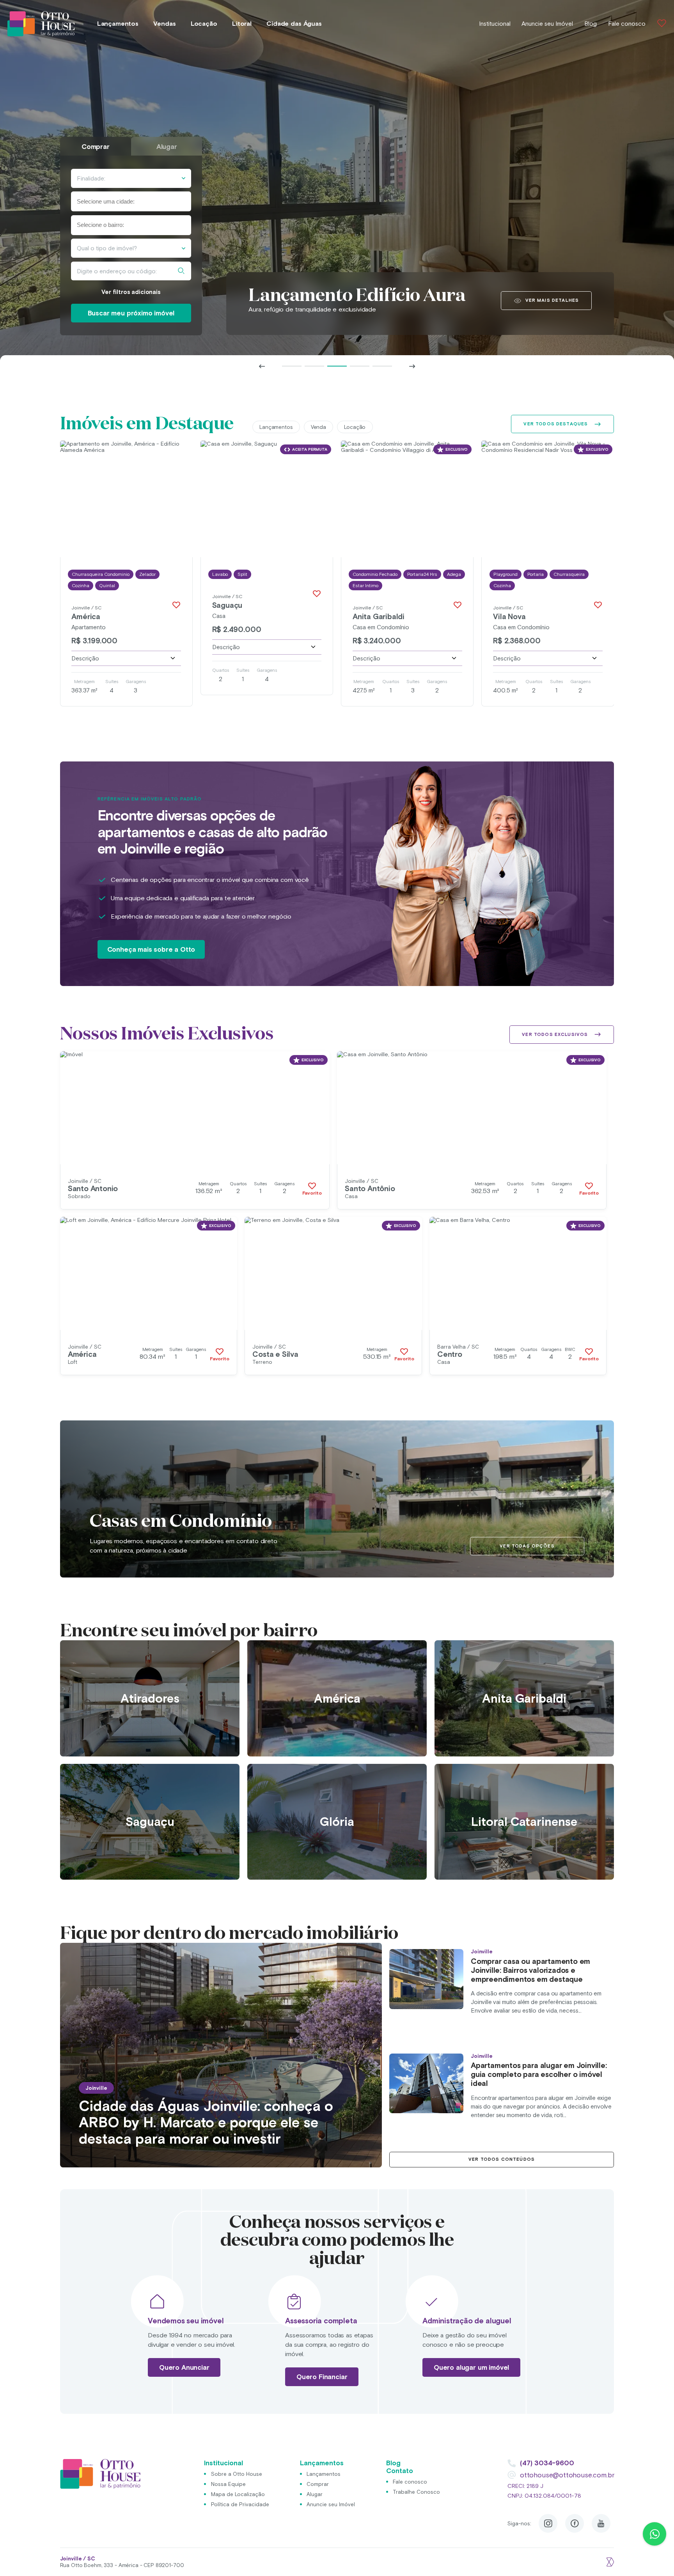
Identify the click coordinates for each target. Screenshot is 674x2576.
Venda (318, 427)
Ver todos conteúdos (502, 2159)
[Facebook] (575, 2523)
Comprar (318, 2484)
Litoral (242, 24)
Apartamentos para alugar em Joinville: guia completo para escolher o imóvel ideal (539, 2074)
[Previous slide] (262, 366)
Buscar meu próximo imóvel (131, 313)
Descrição (85, 658)
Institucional (495, 24)
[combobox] (131, 201)
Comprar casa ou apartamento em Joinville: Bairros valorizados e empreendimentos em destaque (530, 1970)
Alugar (315, 2494)
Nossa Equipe (228, 2484)
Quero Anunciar (184, 2367)
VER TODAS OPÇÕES (527, 1546)
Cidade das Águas (294, 24)
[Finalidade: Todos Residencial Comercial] (131, 178)
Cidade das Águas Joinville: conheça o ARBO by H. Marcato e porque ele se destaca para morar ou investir (206, 2122)
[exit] (609, 2562)
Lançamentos (118, 24)
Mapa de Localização (238, 2494)
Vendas (164, 24)
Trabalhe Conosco (416, 2492)
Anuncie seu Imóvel (547, 24)
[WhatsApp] (654, 2534)
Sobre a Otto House (237, 2473)
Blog (591, 24)
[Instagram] (548, 2523)
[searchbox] (115, 202)
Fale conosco (627, 24)
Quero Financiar (322, 2377)
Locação (204, 24)
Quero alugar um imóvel (471, 2367)
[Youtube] (601, 2523)
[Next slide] (412, 366)
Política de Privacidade (240, 2504)
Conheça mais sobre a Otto (151, 949)
